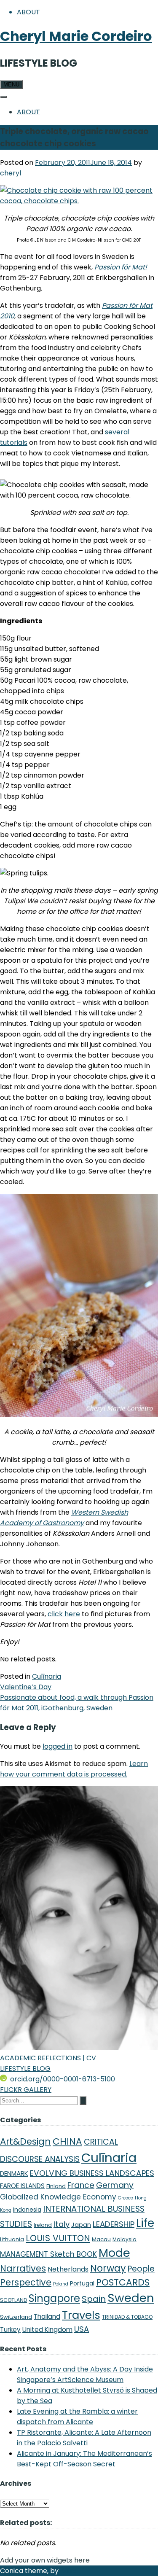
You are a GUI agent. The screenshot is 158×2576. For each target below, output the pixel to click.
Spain (94, 2299)
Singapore (54, 2298)
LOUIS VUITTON (58, 2238)
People (141, 2269)
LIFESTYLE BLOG (25, 2069)
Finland (56, 2186)
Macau (101, 2239)
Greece (126, 2198)
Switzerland (16, 2317)
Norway (108, 2268)
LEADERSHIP (114, 2224)
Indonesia (27, 2210)
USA (82, 2329)
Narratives (23, 2268)
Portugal (82, 2283)
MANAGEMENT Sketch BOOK (48, 2254)
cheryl (11, 173)
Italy (62, 2224)
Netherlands (68, 2269)
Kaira (69, 2571)
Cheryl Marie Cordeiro (76, 36)
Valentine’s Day (26, 1687)
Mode (114, 2253)
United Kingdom (47, 2330)
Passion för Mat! (121, 267)
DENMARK (14, 2174)
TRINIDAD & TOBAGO (127, 2317)
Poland (61, 2284)
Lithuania (12, 2239)
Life (145, 2223)
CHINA (67, 2141)
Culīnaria (47, 1676)
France (81, 2185)
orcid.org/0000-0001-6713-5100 (63, 2079)
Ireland (43, 2225)
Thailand (47, 2316)
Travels (81, 2315)
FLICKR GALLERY (26, 2090)
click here (64, 1614)
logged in (58, 1746)
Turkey (10, 2330)
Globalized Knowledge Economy (58, 2197)
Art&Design (25, 2141)
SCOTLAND (13, 2300)
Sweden (131, 2298)
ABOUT (28, 12)
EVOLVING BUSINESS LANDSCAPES (92, 2173)
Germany (115, 2185)
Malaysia (125, 2239)
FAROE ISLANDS (22, 2186)
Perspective (26, 2282)
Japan (81, 2225)
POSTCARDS (123, 2282)
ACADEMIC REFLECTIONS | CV (48, 2058)
